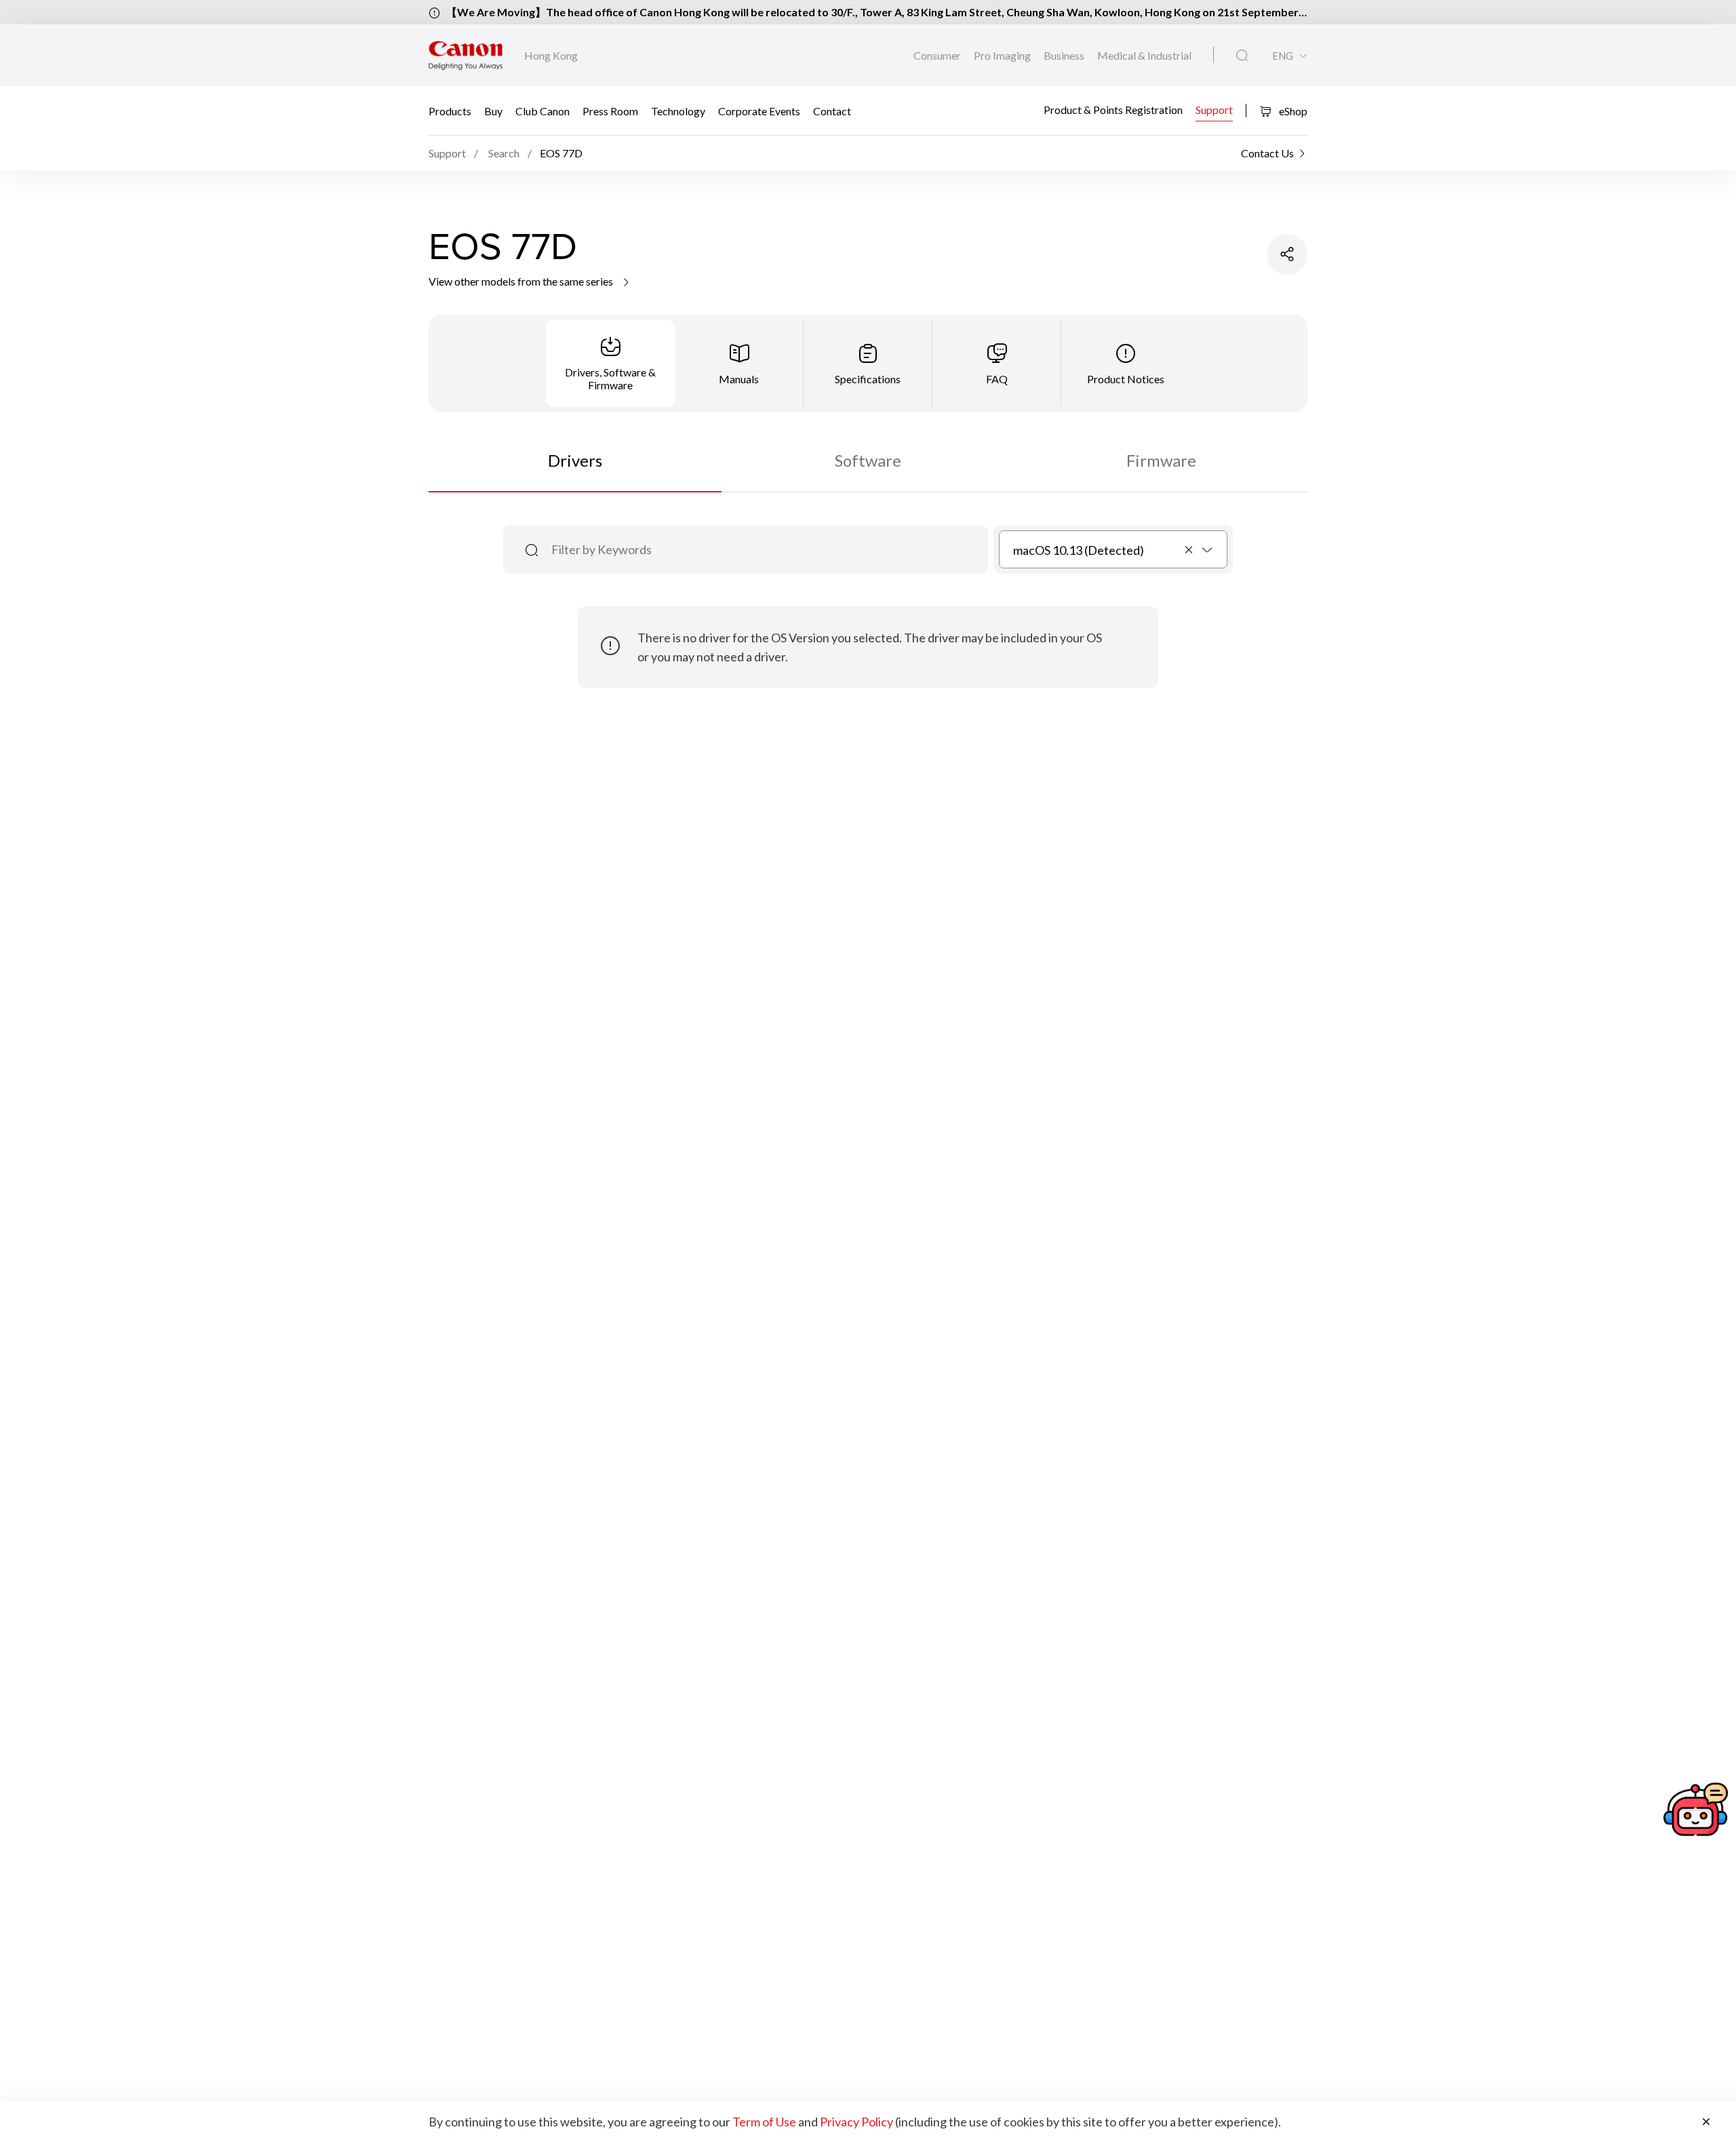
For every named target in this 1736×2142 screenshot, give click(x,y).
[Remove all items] (1189, 549)
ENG (1283, 56)
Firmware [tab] (1161, 460)
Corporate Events (759, 111)
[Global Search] (1242, 56)
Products (450, 111)
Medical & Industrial (1144, 55)
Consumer (938, 55)
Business (1065, 55)
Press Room (610, 111)
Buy (493, 111)
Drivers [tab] (575, 460)
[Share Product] (1287, 254)
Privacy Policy (856, 2122)
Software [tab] (868, 460)
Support (1214, 109)
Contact (832, 111)
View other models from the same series (522, 281)
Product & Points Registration (1113, 109)
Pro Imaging (1003, 55)
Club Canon (542, 111)
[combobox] (1113, 549)
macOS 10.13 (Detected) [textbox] (1079, 550)
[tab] (610, 364)
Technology (678, 111)
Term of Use (764, 2122)
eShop (1292, 111)
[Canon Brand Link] (466, 55)
